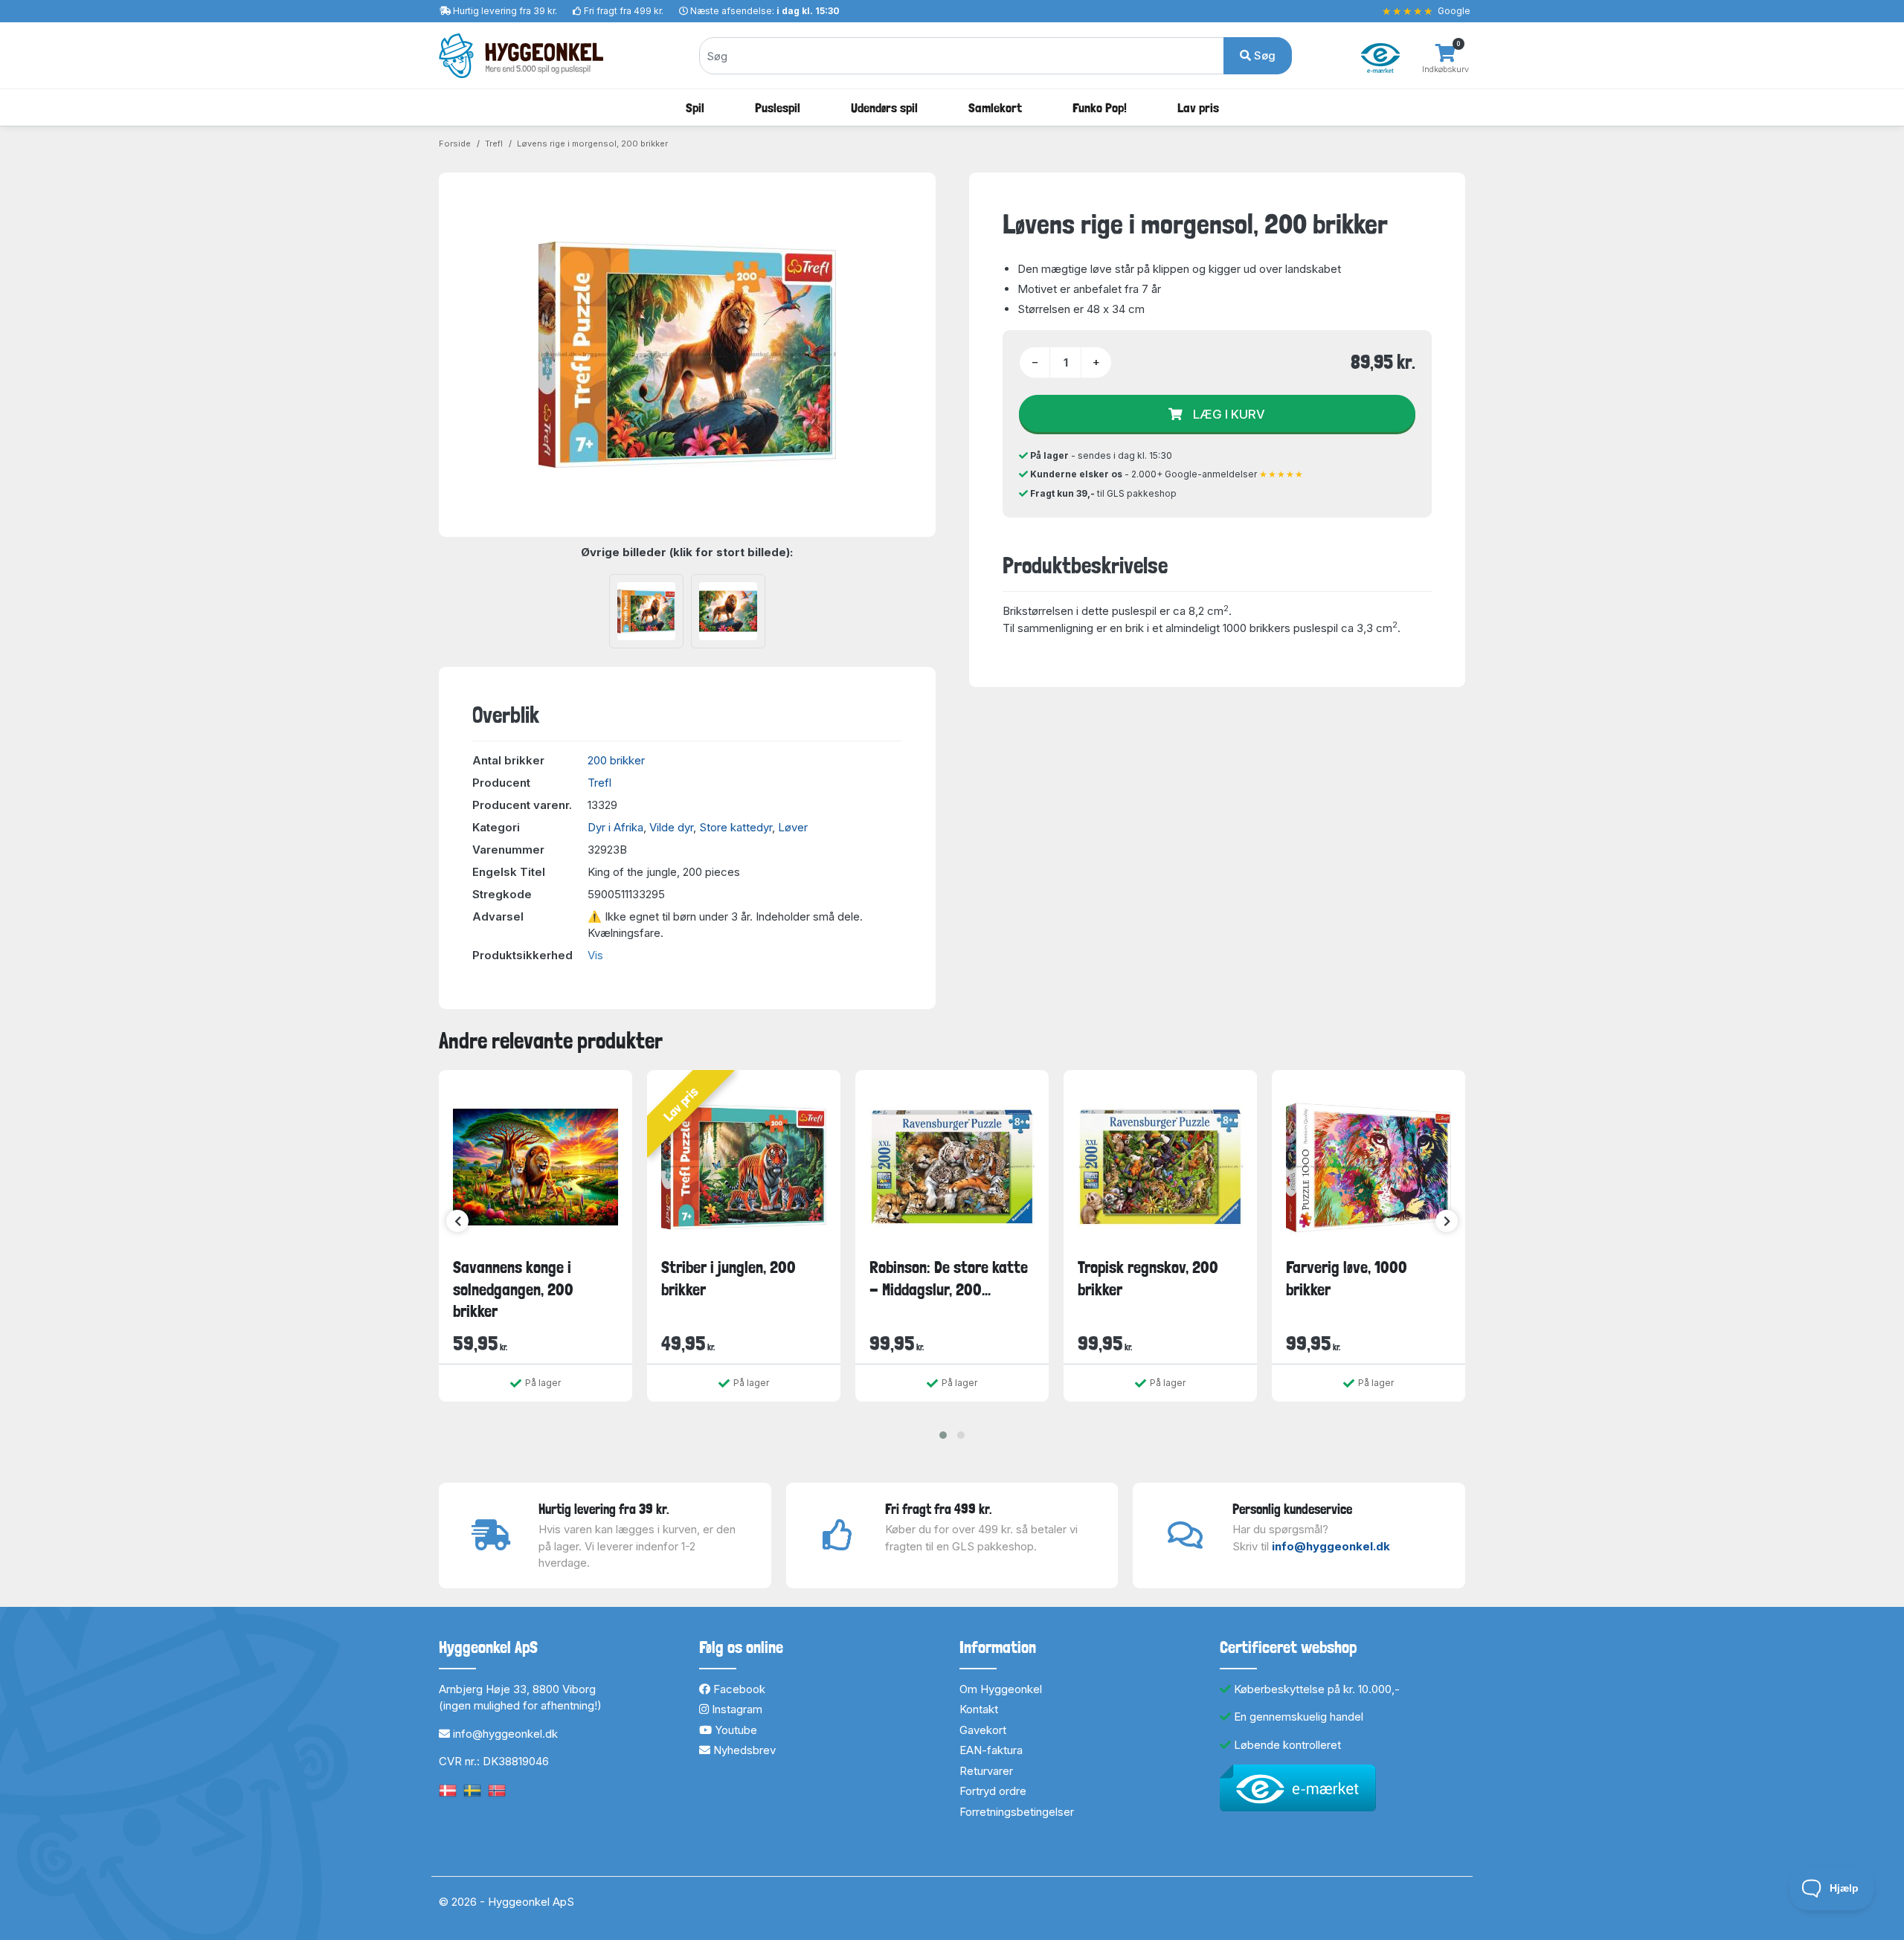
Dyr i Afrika (615, 827)
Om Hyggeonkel (1001, 1689)
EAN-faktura (991, 1750)
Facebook (738, 1689)
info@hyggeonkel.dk (1331, 1546)
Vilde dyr (671, 827)
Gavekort (983, 1730)
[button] (943, 1435)
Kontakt (979, 1709)
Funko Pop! (1100, 107)
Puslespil (778, 107)
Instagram (736, 1709)
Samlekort (995, 107)
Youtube (734, 1730)
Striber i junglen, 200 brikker (729, 1278)
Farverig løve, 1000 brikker (1347, 1278)
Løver (793, 827)
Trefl (494, 144)
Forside (455, 144)
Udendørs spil (884, 107)
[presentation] (457, 1221)
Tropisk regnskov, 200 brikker (1148, 1278)
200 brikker (616, 760)
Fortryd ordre (993, 1791)
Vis (595, 955)
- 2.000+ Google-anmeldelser (1167, 474)
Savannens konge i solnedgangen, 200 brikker (513, 1289)
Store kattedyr (736, 827)
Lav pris (1198, 107)
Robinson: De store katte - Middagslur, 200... (949, 1278)
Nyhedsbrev (743, 1750)
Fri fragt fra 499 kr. (624, 11)
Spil (695, 107)
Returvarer (986, 1771)
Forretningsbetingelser (1017, 1812)
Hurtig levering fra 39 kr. (505, 11)
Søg (1263, 55)
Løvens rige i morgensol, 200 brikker (592, 144)
